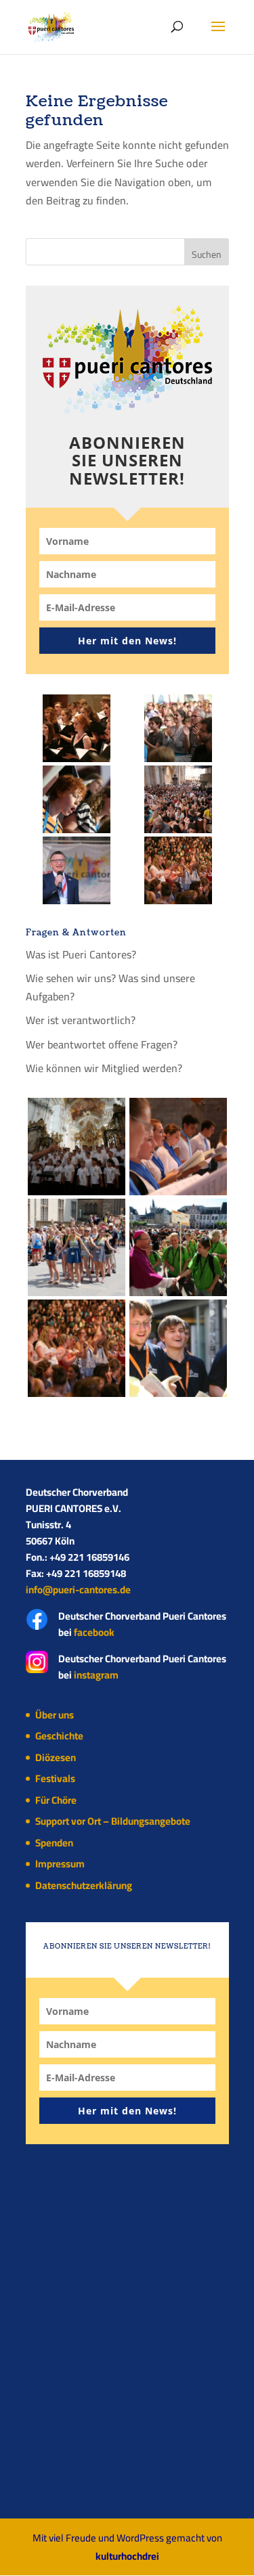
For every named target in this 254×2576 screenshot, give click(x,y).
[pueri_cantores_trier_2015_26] (77, 1147)
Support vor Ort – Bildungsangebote (113, 1821)
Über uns (55, 1715)
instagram (96, 1675)
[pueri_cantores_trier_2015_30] (77, 728)
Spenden (54, 1843)
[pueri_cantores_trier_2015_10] (178, 1147)
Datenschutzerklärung (84, 1885)
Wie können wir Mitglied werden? (104, 1068)
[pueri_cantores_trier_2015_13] (178, 870)
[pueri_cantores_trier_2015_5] (178, 799)
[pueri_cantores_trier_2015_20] (77, 1247)
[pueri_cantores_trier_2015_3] (178, 1247)
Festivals (55, 1778)
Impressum (60, 1864)
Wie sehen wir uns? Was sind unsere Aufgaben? (110, 987)
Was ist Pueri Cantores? (81, 954)
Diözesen (56, 1757)
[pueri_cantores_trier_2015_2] (77, 870)
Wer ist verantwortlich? (81, 1020)
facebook (94, 1632)
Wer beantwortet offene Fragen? (102, 1044)
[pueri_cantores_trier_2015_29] (178, 728)
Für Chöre (56, 1800)
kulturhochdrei (127, 2556)
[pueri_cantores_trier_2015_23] (77, 799)
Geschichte (59, 1736)
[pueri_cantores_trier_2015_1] (178, 1348)
